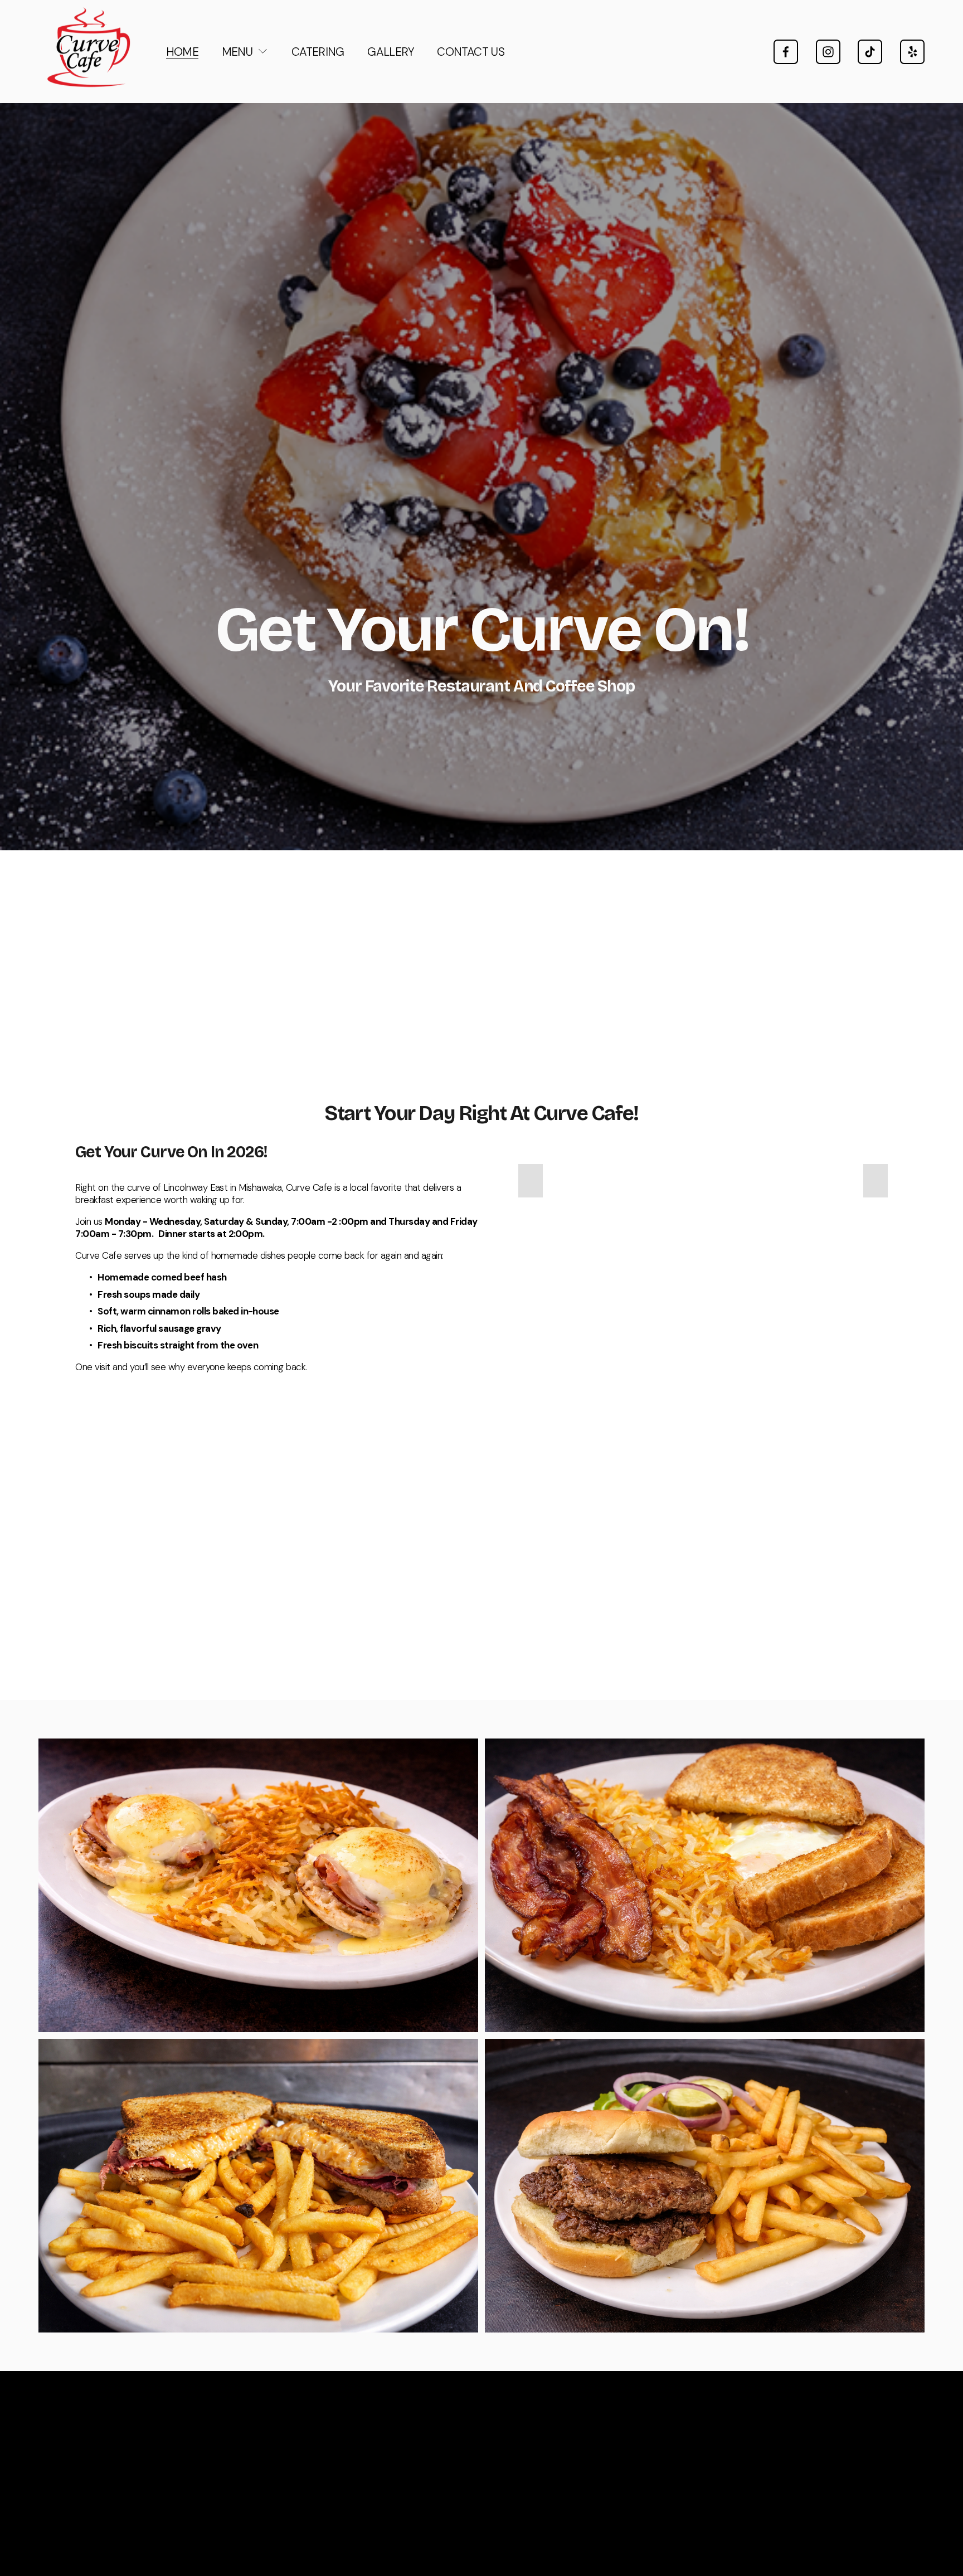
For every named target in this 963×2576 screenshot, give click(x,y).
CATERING (318, 52)
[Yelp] (912, 52)
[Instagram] (828, 52)
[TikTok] (870, 52)
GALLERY (391, 52)
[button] (531, 1181)
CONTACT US (471, 52)
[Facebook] (786, 52)
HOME (183, 52)
